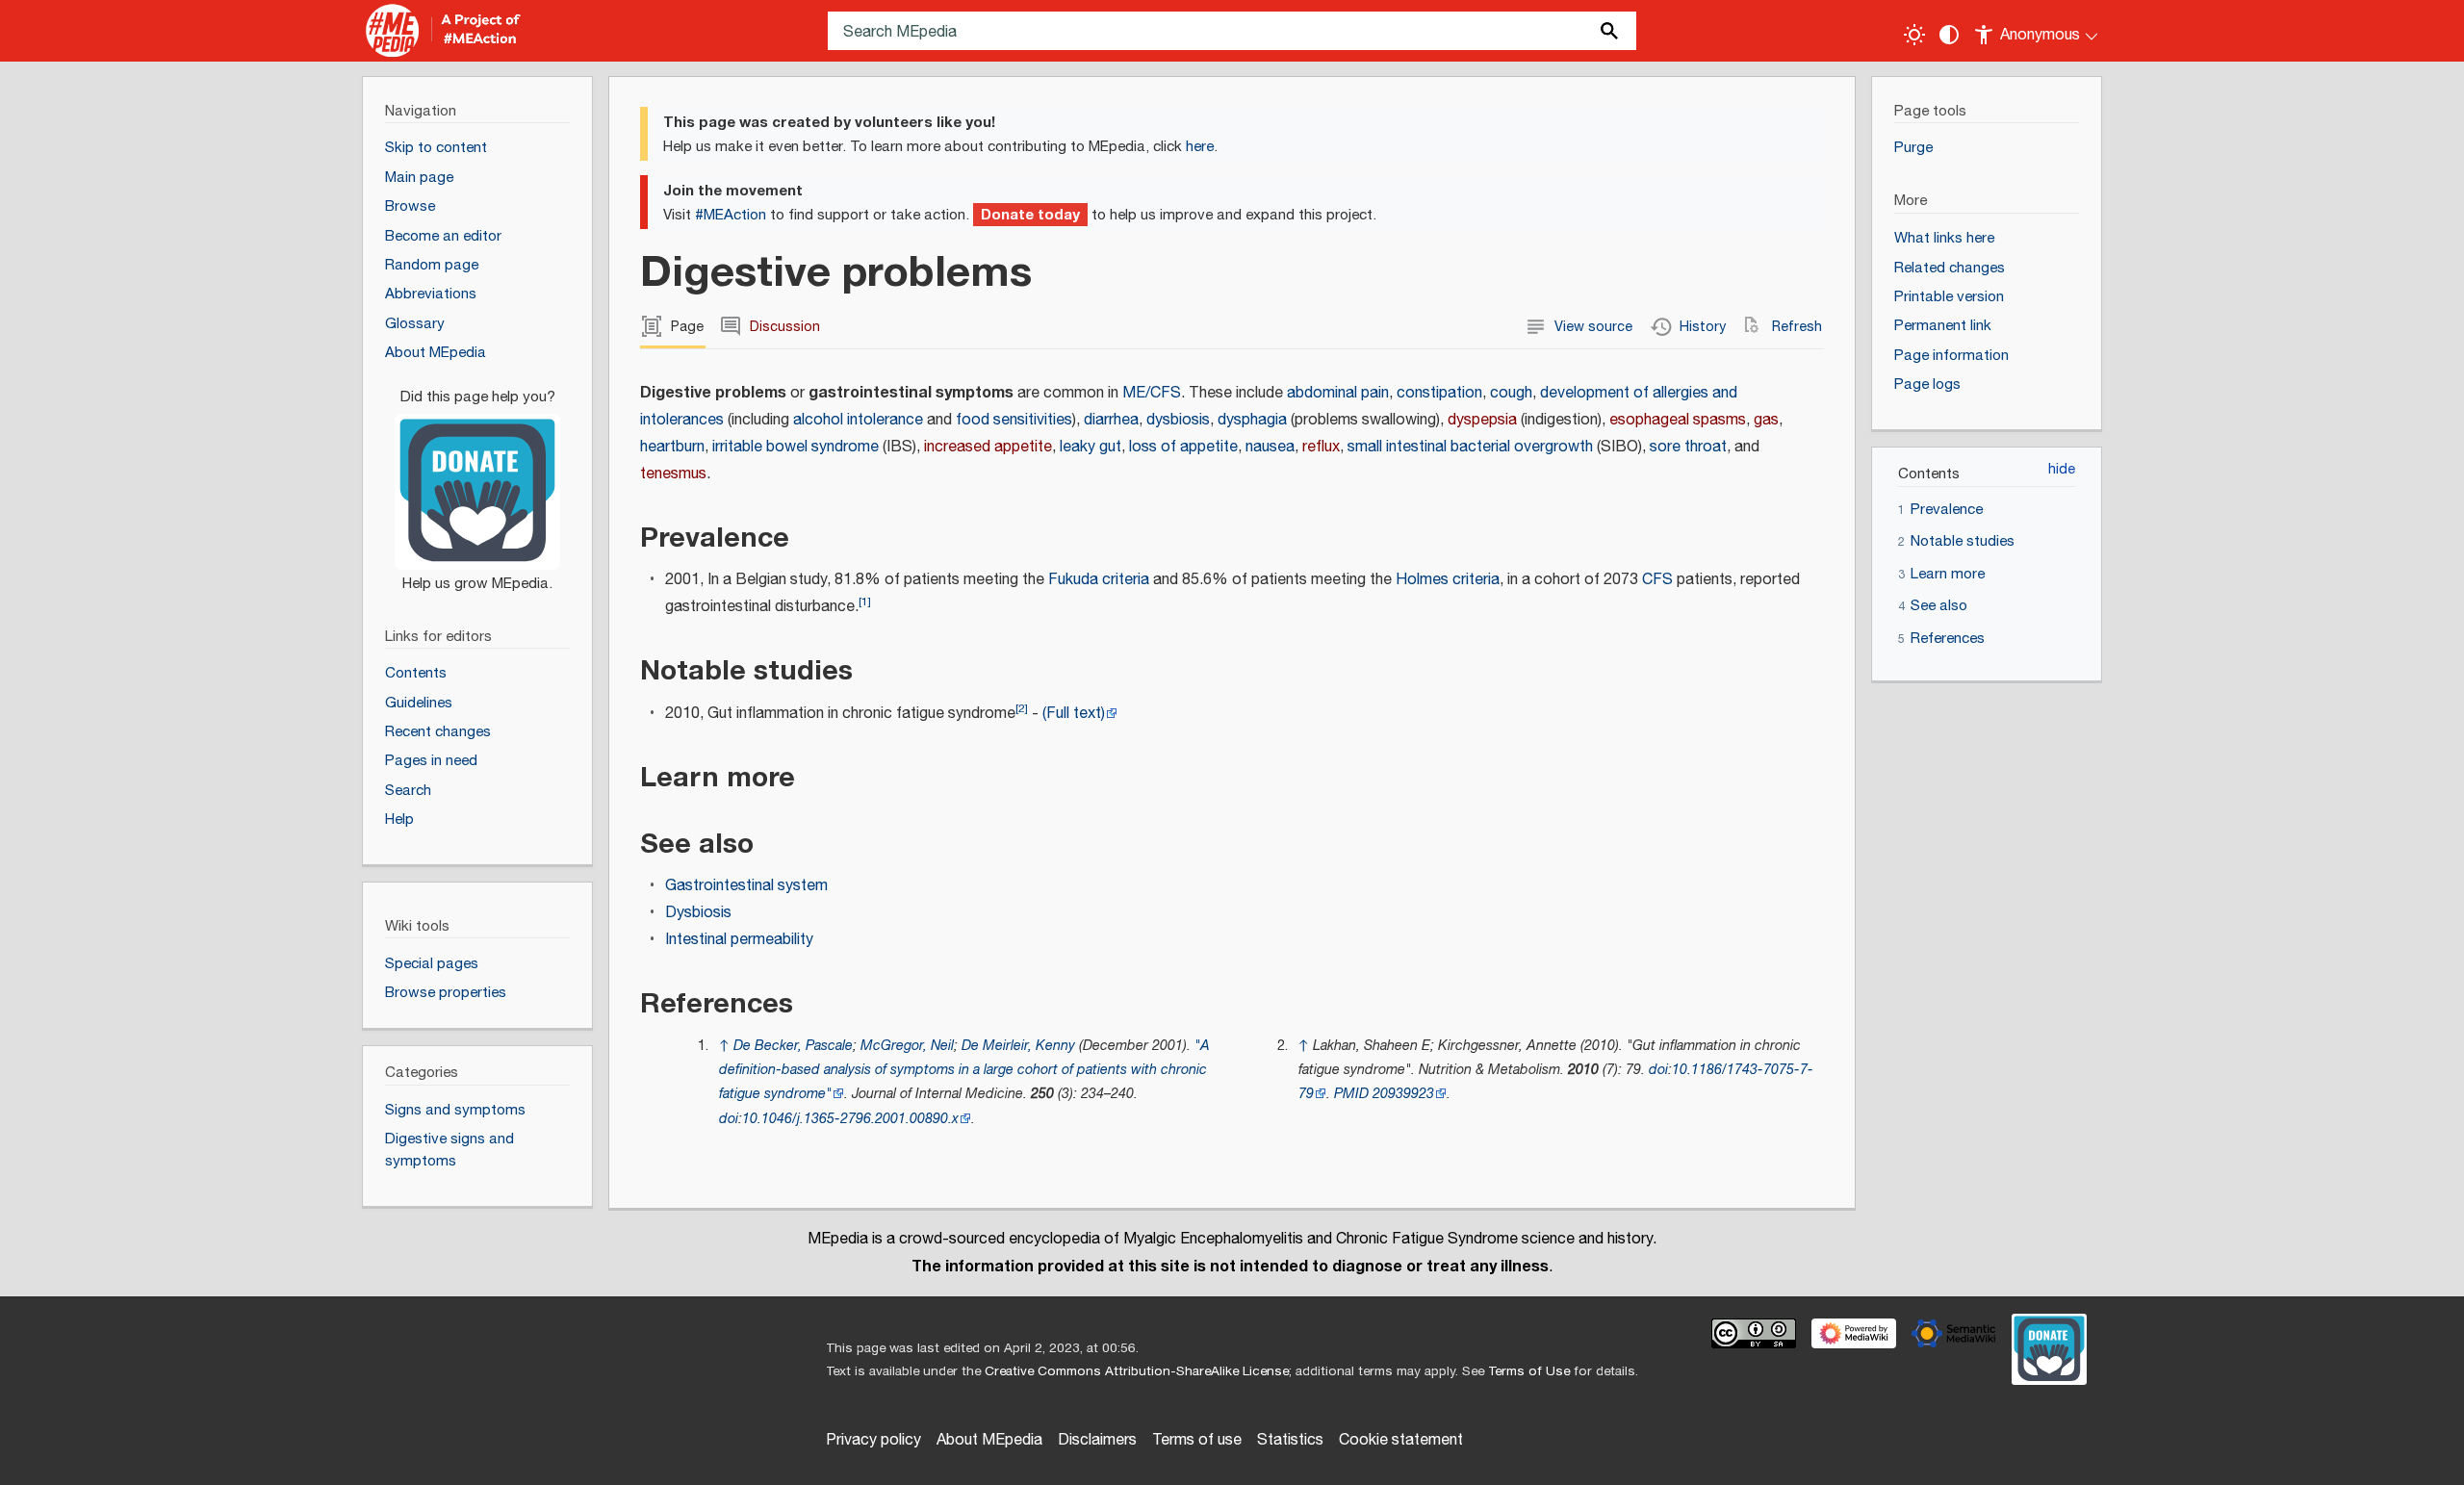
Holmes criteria (1448, 580)
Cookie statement (1401, 1440)
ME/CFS (1152, 393)
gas (1766, 420)
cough (1511, 393)
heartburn (672, 447)
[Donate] (477, 481)
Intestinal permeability (739, 940)
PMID (1351, 1094)
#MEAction (731, 215)
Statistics (1290, 1440)
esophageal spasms (1678, 420)
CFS (1657, 580)
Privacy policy (873, 1440)
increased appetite (988, 447)
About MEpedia (989, 1440)
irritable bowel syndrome (796, 447)
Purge (1913, 148)
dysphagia (1252, 420)
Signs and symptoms (455, 1110)
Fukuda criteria (1099, 580)
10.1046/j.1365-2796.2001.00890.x (850, 1119)
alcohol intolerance (858, 420)
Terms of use (1197, 1440)
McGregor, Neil (907, 1046)
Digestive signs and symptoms (449, 1150)
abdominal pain (1338, 393)
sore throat (1688, 447)
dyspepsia (1482, 420)
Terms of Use (1529, 1371)
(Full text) (1074, 714)
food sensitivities (1014, 420)
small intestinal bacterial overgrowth (1470, 447)
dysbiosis (1178, 420)
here (1200, 147)
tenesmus (673, 474)
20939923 (1403, 1094)
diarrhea (1111, 420)
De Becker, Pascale (793, 1046)
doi (729, 1119)
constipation (1439, 393)
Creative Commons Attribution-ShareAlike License (1137, 1371)
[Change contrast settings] (1949, 35)
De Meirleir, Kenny (1018, 1046)
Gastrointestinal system (746, 886)
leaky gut (1091, 447)
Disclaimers (1097, 1440)
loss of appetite (1183, 447)
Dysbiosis (698, 913)
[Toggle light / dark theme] (1914, 35)
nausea (1270, 447)
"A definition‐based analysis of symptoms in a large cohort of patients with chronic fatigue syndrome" (964, 1070)
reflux (1321, 447)
